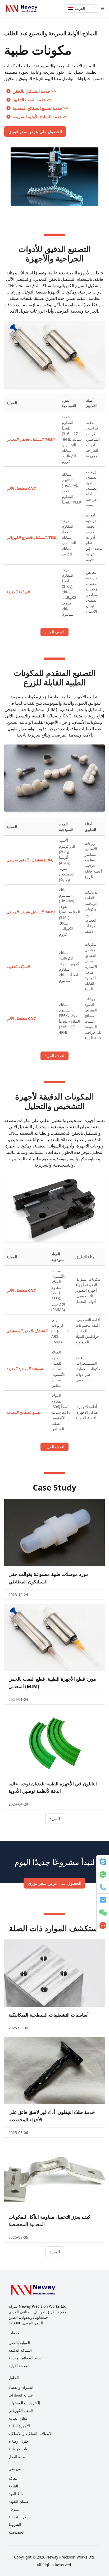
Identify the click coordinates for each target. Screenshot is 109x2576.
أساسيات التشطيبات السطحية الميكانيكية (49, 2015)
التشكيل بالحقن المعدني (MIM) (31, 439)
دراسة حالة (17, 2517)
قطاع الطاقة (18, 2418)
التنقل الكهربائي (21, 2410)
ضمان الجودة (18, 2501)
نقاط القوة (17, 2494)
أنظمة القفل (18, 2457)
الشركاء (15, 2509)
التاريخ (13, 2486)
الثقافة (13, 2478)
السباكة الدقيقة (18, 592)
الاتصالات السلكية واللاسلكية (30, 2433)
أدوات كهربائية (19, 2449)
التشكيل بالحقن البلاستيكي (27, 1331)
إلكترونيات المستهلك (24, 2403)
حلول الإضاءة (19, 2441)
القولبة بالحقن (19, 2343)
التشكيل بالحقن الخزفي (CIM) (30, 860)
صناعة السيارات (21, 2395)
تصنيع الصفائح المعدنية (23, 1412)
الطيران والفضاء (21, 2387)
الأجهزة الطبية (19, 2426)
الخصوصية (16, 2532)
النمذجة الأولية (19, 2366)
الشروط (15, 2524)
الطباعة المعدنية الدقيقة (25, 1369)
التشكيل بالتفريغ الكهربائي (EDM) (32, 537)
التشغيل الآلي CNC (21, 488)
